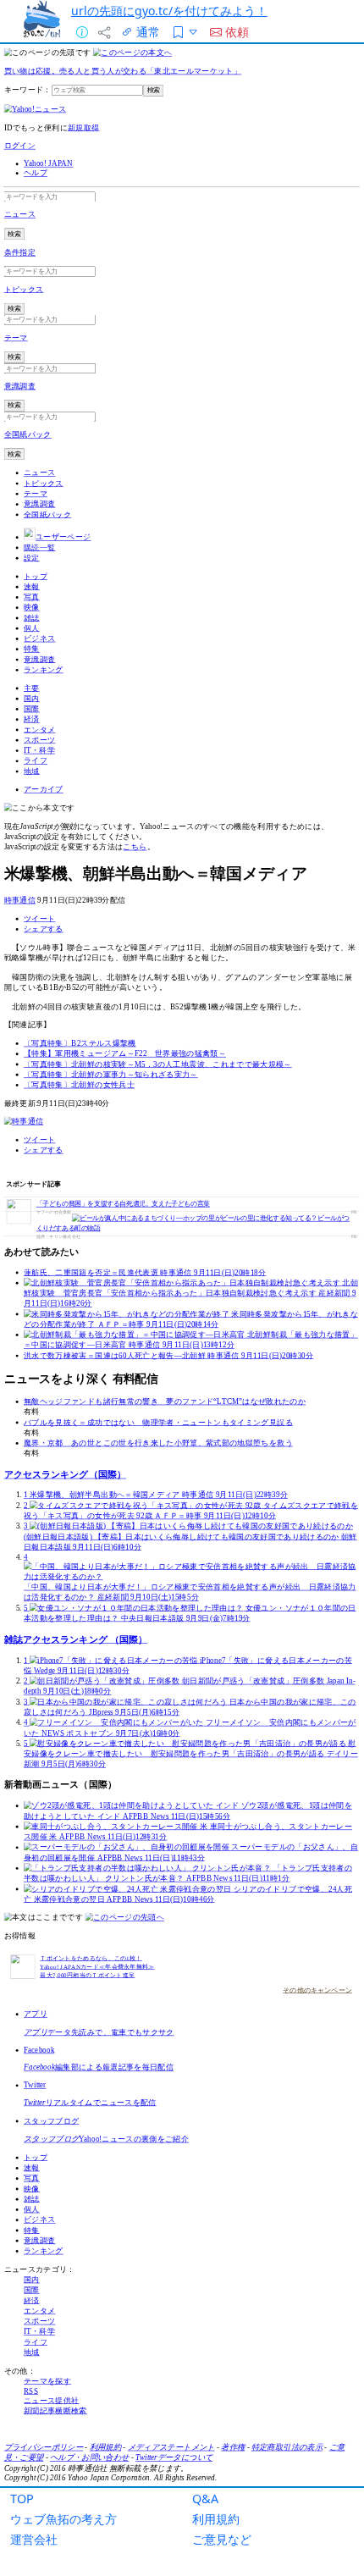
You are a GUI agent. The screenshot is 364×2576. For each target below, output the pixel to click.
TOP (22, 2499)
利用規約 (216, 2519)
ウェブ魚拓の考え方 (63, 2519)
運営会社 (34, 2539)
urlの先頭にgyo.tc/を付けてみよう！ (169, 11)
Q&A (205, 2499)
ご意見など (222, 2539)
